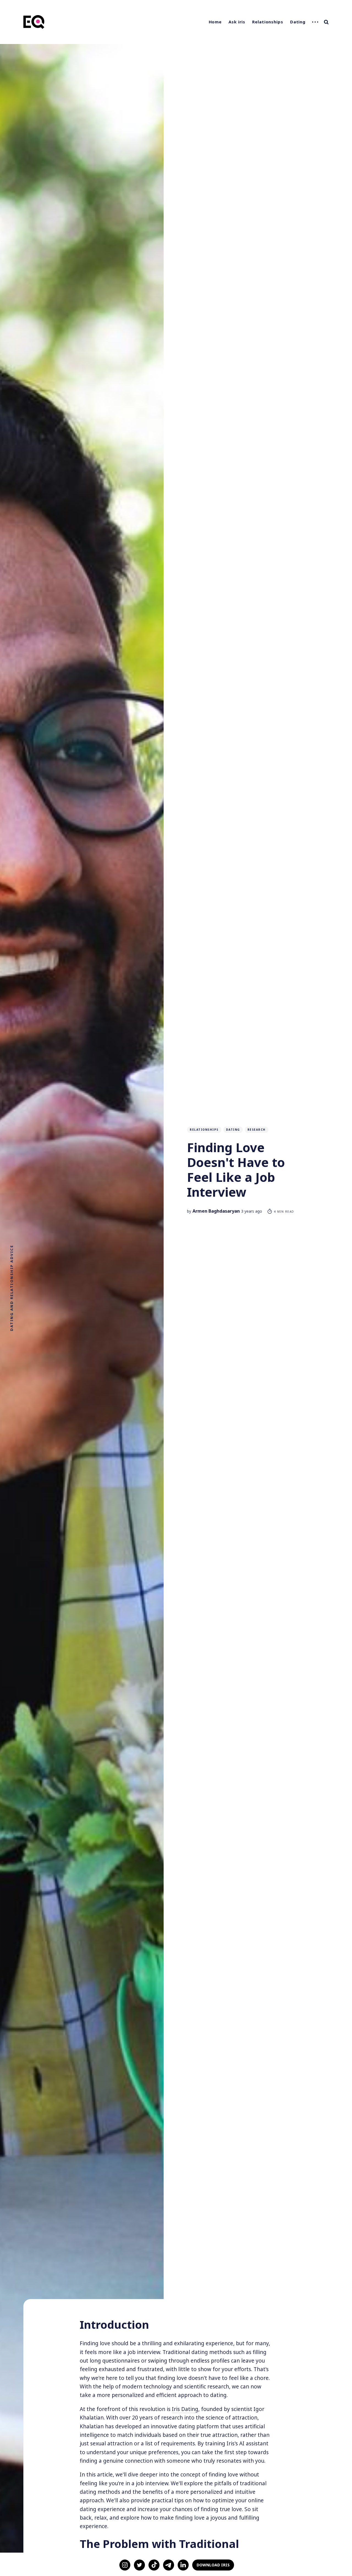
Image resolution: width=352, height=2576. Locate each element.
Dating (298, 22)
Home (215, 22)
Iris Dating (185, 2409)
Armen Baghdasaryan (216, 1211)
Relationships (268, 22)
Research (257, 1130)
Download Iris (213, 2565)
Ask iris (237, 22)
